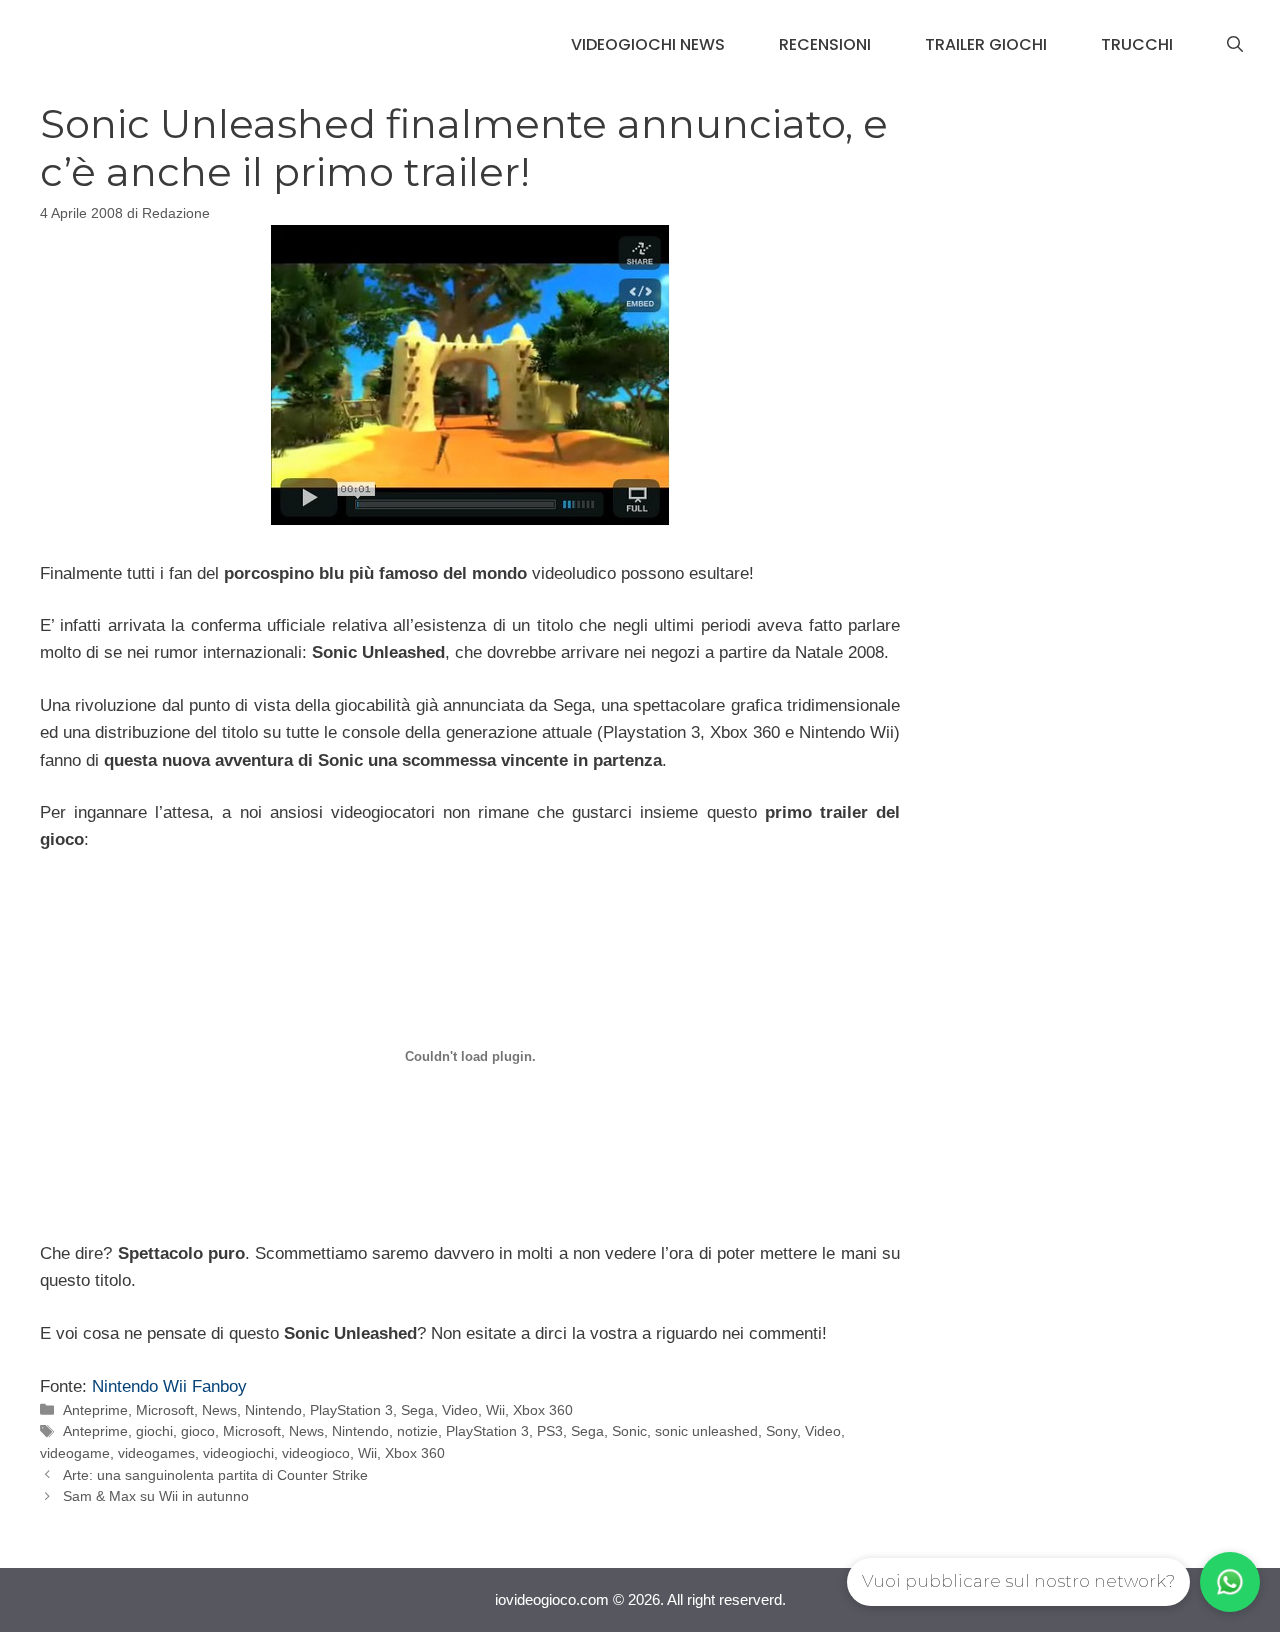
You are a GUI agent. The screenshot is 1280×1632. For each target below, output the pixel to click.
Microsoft (165, 1410)
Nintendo (273, 1410)
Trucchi (1137, 44)
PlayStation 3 (351, 1410)
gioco (198, 1431)
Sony (781, 1431)
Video (460, 1410)
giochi (154, 1431)
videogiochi (238, 1453)
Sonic (629, 1431)
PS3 (550, 1431)
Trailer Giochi (986, 44)
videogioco (316, 1453)
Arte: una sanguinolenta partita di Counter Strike (215, 1475)
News (219, 1410)
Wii (495, 1410)
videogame (75, 1453)
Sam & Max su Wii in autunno (156, 1496)
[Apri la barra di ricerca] (1235, 45)
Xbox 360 (543, 1410)
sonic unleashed (706, 1431)
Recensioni (825, 44)
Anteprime (95, 1410)
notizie (417, 1431)
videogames (156, 1453)
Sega (417, 1410)
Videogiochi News (648, 44)
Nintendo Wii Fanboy (169, 1386)
